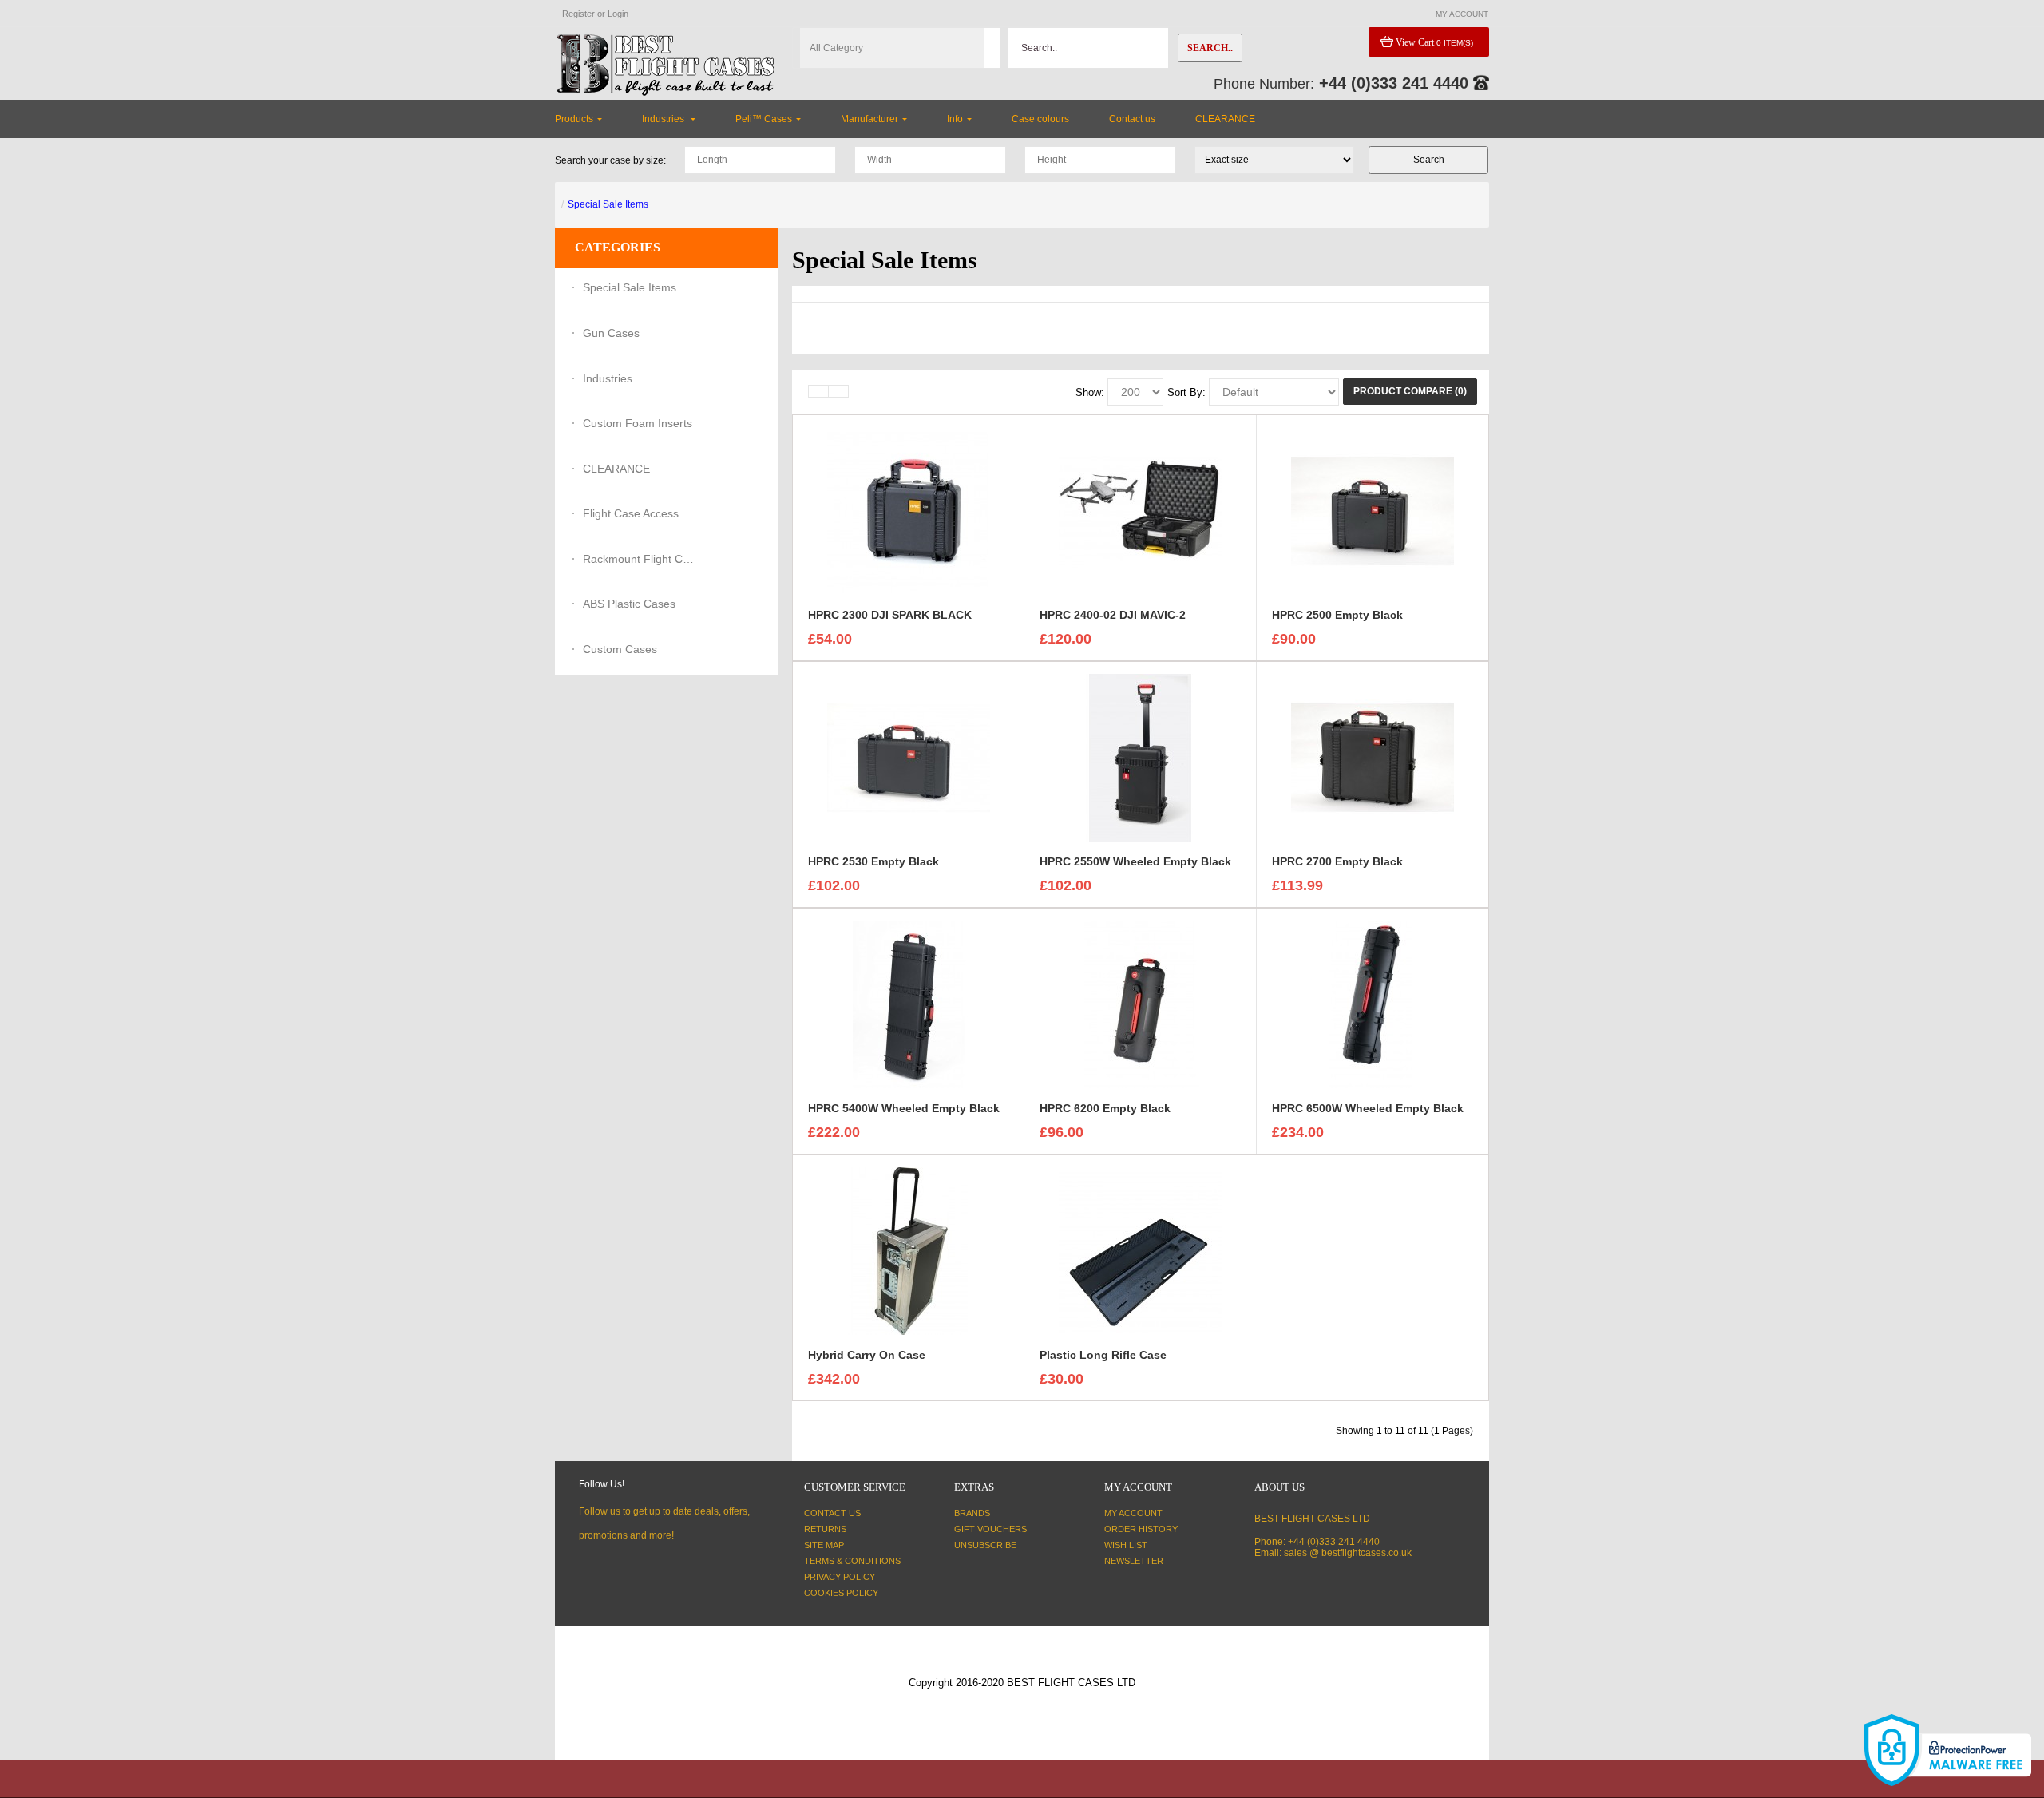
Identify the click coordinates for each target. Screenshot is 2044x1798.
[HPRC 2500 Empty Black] (1373, 510)
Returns (825, 1529)
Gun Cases (611, 333)
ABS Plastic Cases (629, 604)
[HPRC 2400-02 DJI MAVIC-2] (1140, 510)
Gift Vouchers (990, 1529)
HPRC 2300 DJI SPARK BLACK (890, 615)
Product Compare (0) (1410, 391)
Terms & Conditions (852, 1561)
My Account (1133, 1513)
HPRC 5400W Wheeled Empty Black (904, 1108)
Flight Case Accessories (639, 513)
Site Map (824, 1545)
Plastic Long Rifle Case (1103, 1355)
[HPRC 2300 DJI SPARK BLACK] (909, 510)
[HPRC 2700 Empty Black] (1373, 757)
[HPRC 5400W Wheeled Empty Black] (909, 1004)
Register (578, 14)
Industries (608, 378)
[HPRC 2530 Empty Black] (909, 757)
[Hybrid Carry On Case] (909, 1250)
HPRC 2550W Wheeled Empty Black (1135, 861)
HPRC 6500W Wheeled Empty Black (1368, 1108)
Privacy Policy (840, 1577)
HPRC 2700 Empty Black (1337, 861)
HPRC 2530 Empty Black (873, 861)
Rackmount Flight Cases (639, 559)
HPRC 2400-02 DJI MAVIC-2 (1113, 615)
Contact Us (832, 1513)
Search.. (1210, 48)
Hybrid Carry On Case (867, 1355)
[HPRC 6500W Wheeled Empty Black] (1373, 1004)
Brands (972, 1513)
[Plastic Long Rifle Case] (1140, 1250)
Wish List (1126, 1545)
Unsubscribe (985, 1545)
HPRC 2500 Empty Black (1337, 615)
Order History (1141, 1529)
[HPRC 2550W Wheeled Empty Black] (1140, 757)
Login (618, 14)
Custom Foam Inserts (638, 423)
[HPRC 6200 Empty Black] (1140, 1004)
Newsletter (1134, 1561)
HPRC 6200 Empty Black (1105, 1108)
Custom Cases (620, 649)
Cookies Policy (841, 1593)
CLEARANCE (616, 469)
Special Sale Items (608, 204)
